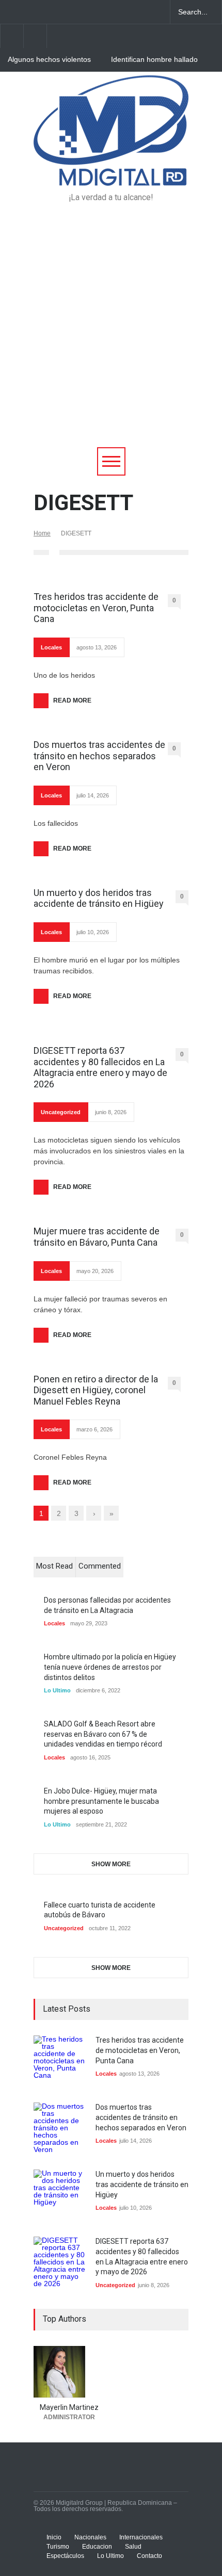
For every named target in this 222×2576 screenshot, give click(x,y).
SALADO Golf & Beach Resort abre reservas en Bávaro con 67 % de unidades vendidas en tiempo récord (103, 1734)
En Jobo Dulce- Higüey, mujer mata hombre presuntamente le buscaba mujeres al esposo (101, 1801)
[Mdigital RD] (111, 173)
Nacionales (90, 2537)
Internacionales (141, 2537)
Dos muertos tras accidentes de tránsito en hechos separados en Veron (99, 756)
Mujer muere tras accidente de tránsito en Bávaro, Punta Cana (97, 1237)
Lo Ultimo (57, 1690)
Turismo (58, 2547)
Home (42, 533)
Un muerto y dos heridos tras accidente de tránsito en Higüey (99, 898)
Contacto (149, 2556)
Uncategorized (61, 1112)
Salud (133, 2547)
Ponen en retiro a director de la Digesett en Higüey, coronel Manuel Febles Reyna (96, 1390)
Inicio (54, 2537)
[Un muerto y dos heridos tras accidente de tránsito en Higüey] (59, 2195)
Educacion (97, 2547)
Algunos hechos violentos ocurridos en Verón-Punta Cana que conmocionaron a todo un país (53, 60)
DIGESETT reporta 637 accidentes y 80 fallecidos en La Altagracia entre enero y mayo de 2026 (100, 1067)
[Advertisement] (111, 331)
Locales (51, 647)
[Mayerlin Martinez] (69, 2372)
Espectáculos (65, 2556)
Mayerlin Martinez (69, 2407)
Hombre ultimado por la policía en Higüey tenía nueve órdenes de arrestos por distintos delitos (110, 1667)
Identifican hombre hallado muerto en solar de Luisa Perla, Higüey (154, 60)
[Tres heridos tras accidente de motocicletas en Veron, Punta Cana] (59, 2061)
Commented (100, 1566)
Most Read (54, 1566)
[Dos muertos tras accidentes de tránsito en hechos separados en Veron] (59, 2128)
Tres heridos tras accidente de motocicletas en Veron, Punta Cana (96, 608)
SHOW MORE (111, 1864)
